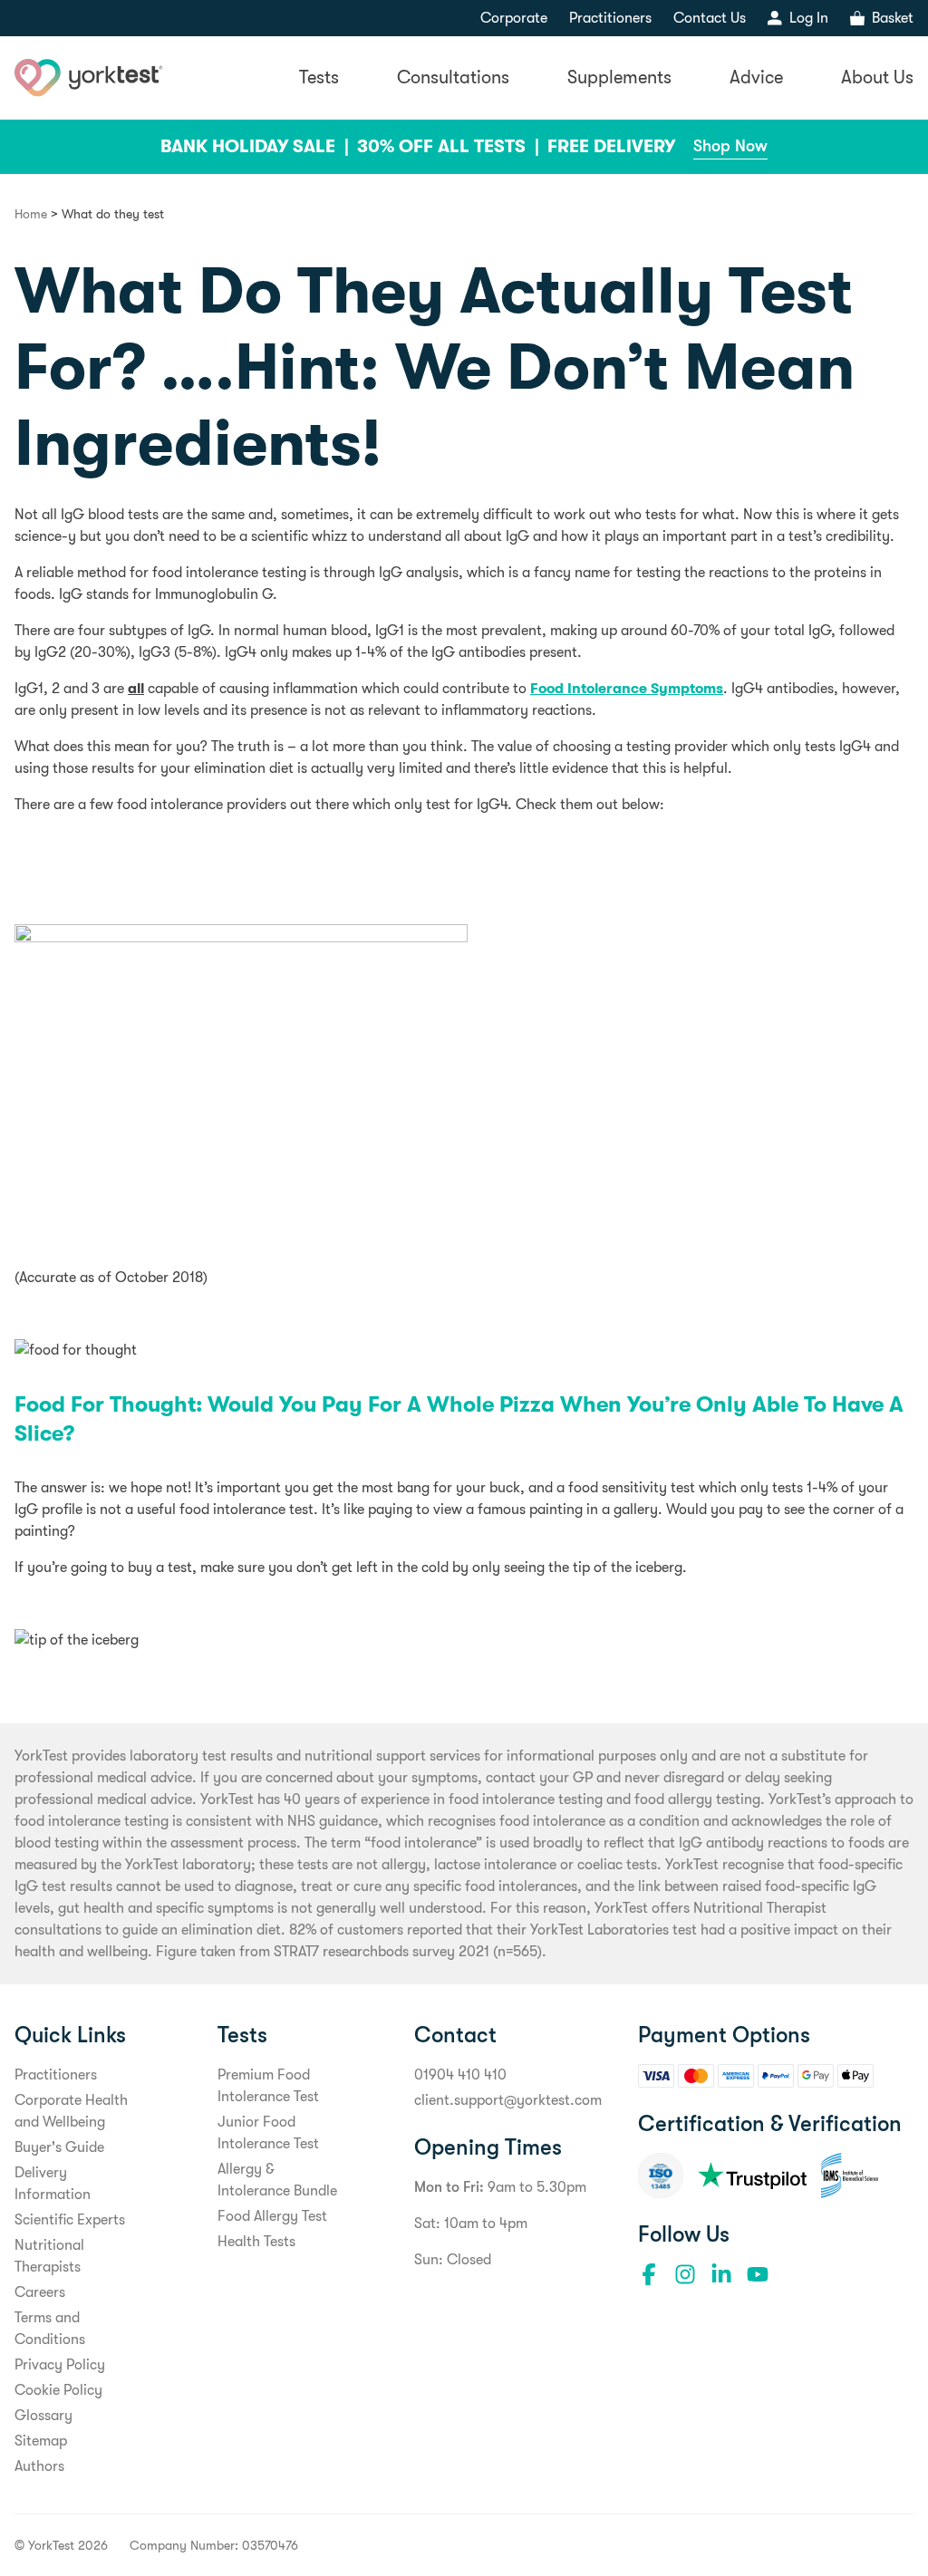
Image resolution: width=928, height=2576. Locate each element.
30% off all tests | (450, 146)
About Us (877, 77)
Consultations (453, 77)
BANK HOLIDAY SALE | (257, 146)
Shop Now (730, 146)
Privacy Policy (60, 2365)
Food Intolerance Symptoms (627, 689)
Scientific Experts (70, 2220)
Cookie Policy (58, 2390)
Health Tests (256, 2242)
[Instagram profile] (685, 2274)
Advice (756, 77)
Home (31, 214)
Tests (319, 77)
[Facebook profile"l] (649, 2274)
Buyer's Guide (59, 2147)
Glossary (43, 2416)
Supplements (619, 77)
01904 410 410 (460, 2075)
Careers (40, 2292)
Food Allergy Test (272, 2216)
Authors (39, 2466)
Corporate (514, 18)
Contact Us (710, 18)
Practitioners (610, 18)
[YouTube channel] (758, 2274)
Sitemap (41, 2441)
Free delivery (611, 146)
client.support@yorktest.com (508, 2100)
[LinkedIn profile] (721, 2274)
